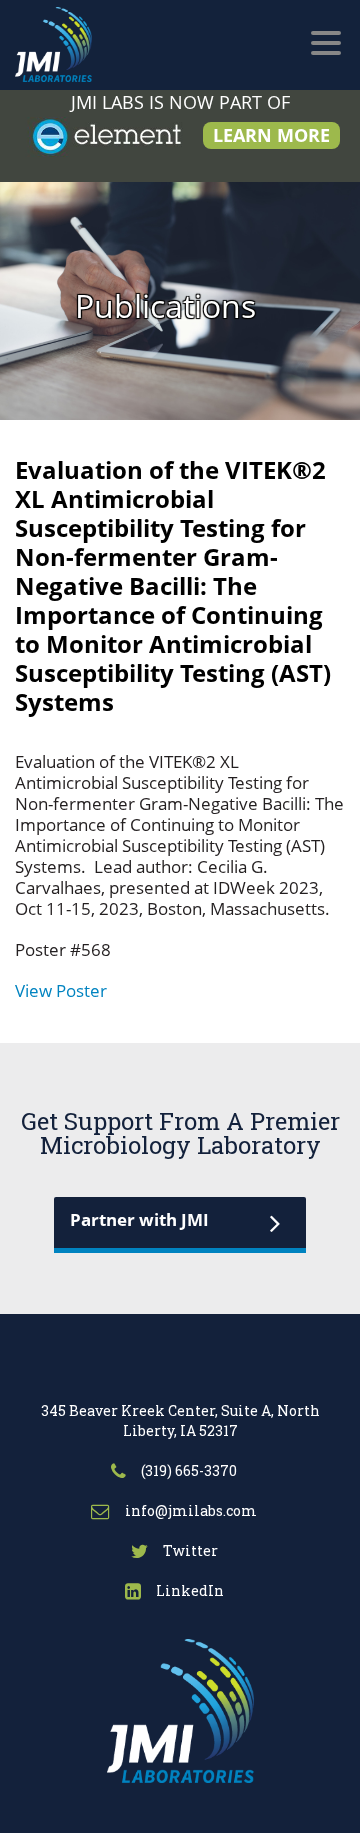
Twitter (189, 1550)
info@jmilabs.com (189, 1510)
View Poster (61, 990)
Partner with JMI (139, 1219)
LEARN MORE (271, 135)
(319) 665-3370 (187, 1470)
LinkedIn (188, 1590)
